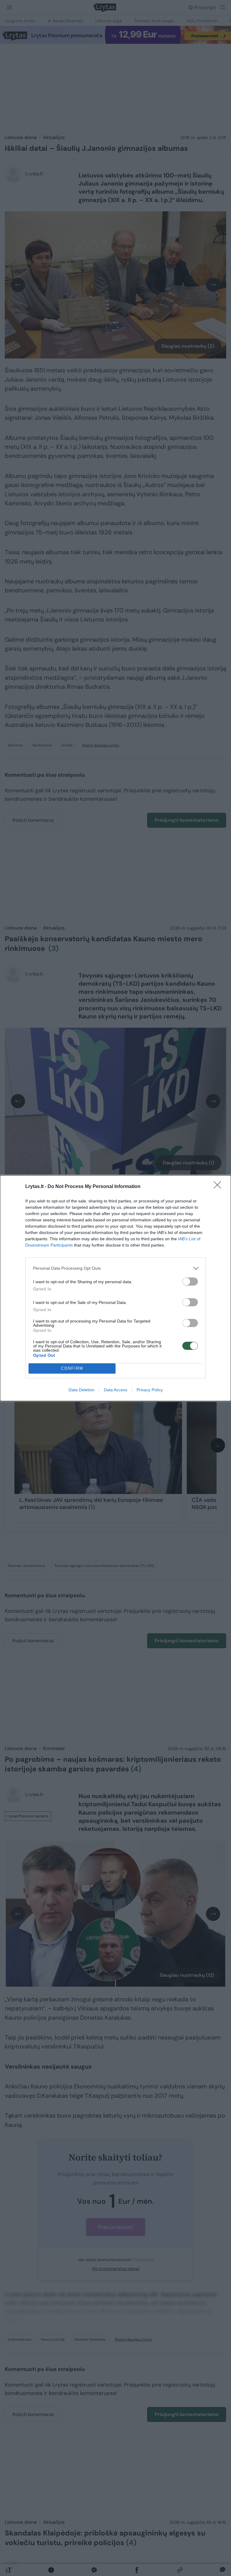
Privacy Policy (150, 1390)
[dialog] (115, 1288)
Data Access (115, 1390)
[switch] (190, 1282)
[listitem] (115, 1268)
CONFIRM (72, 1368)
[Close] (219, 1187)
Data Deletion (82, 1390)
